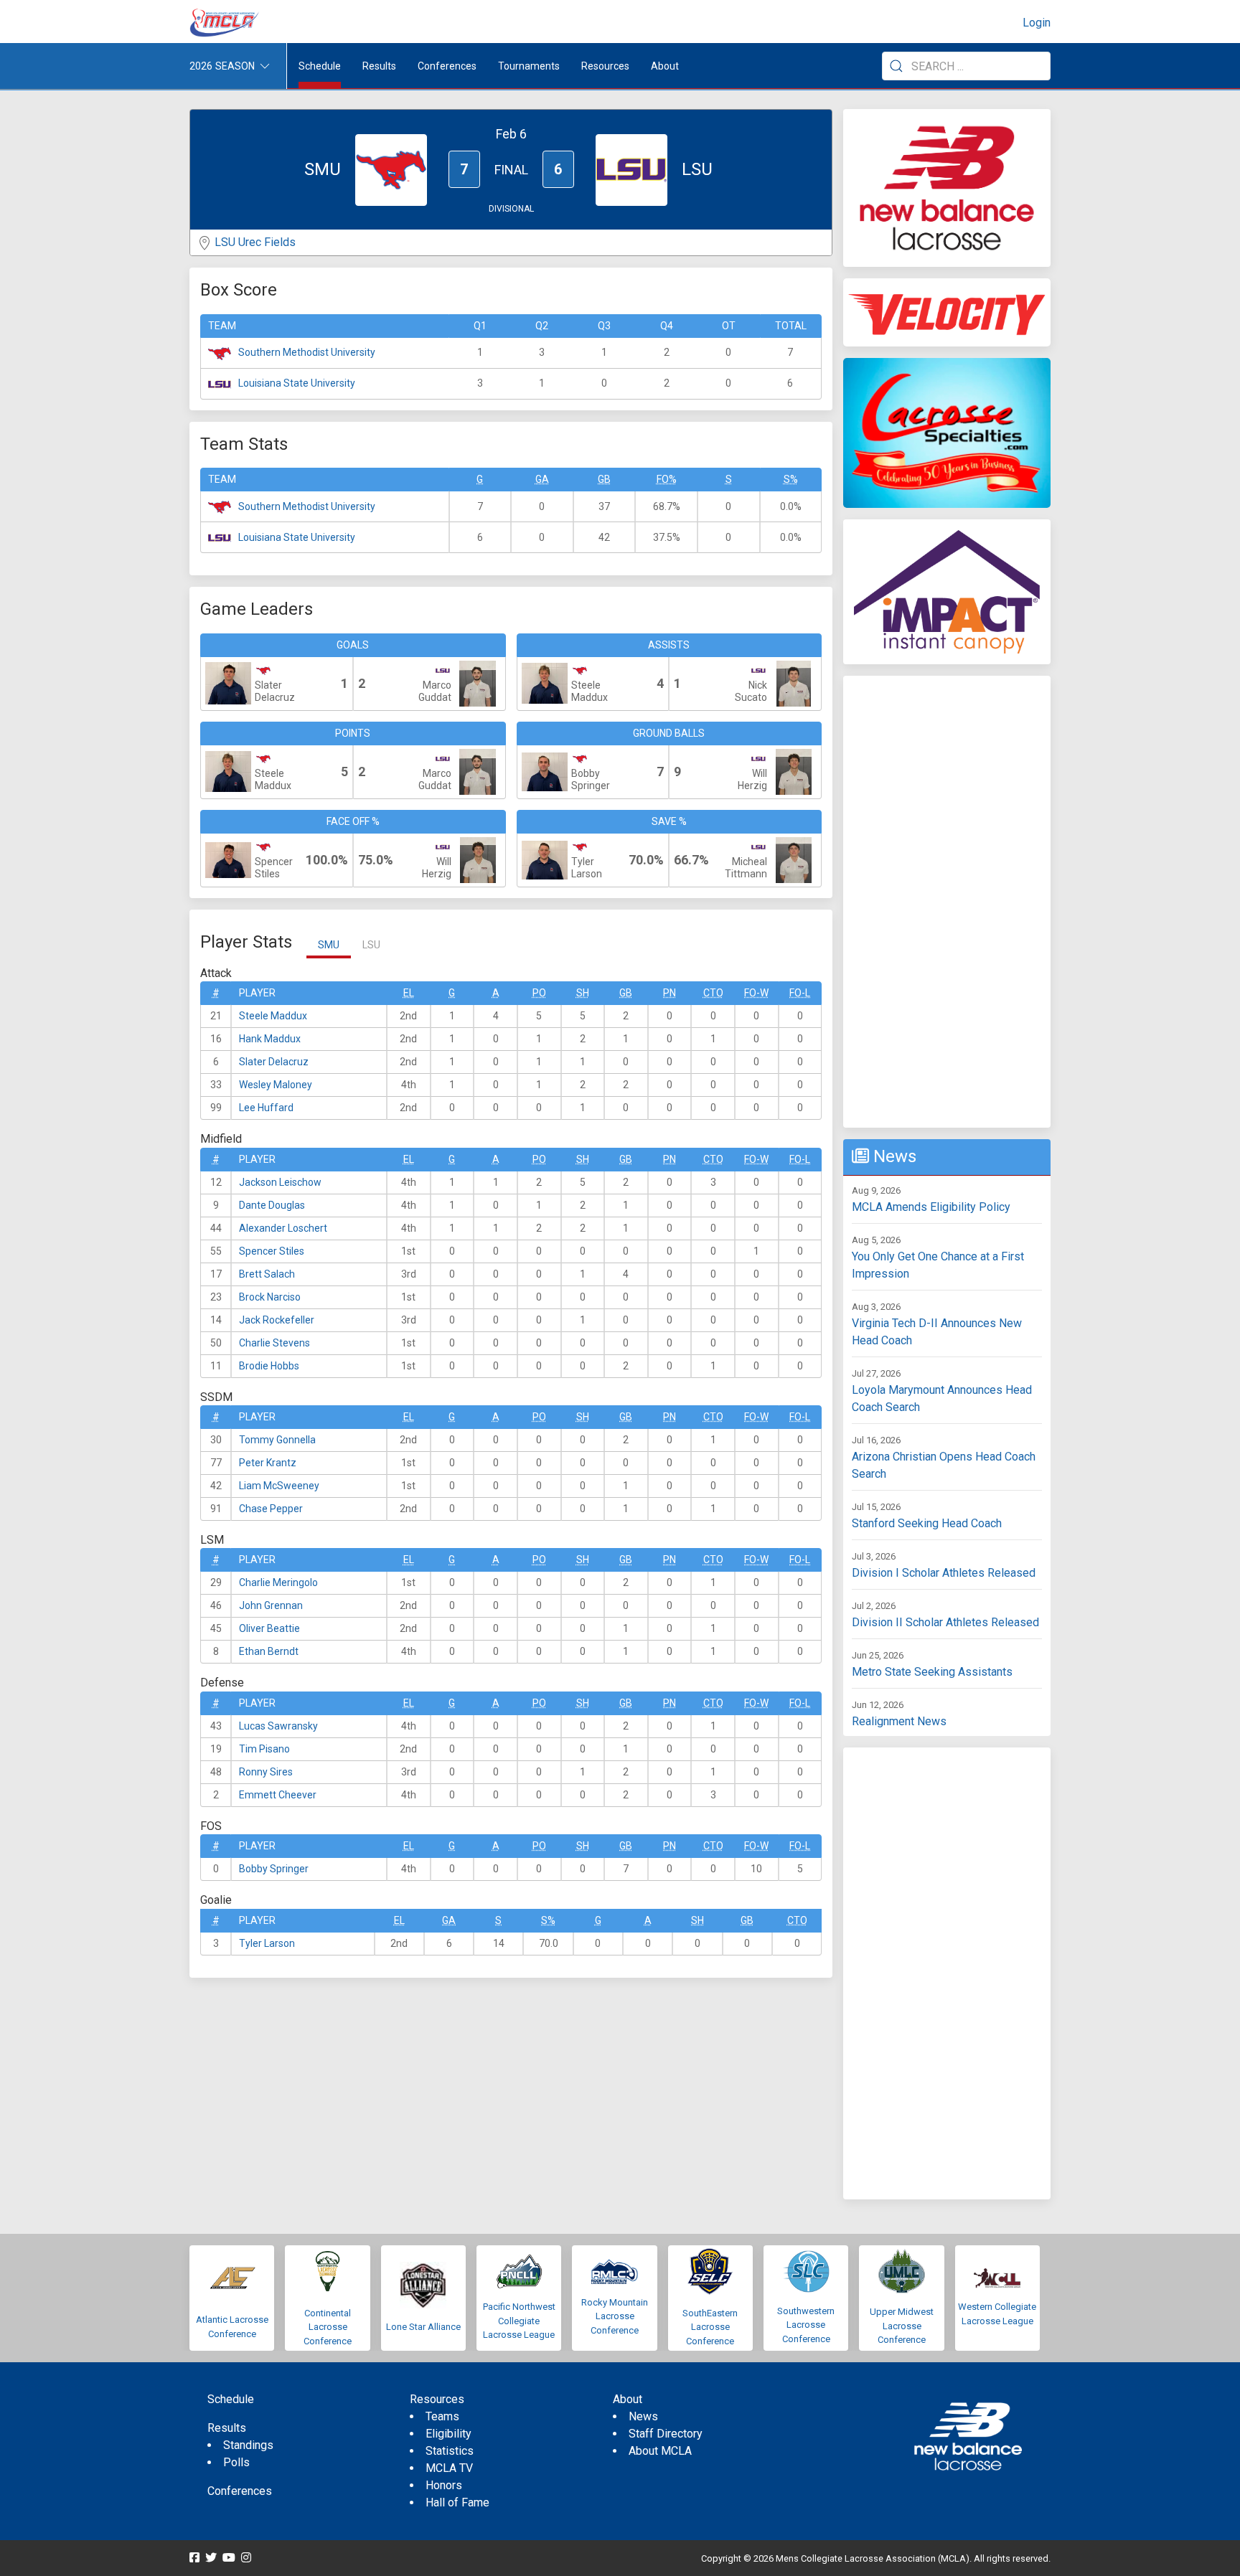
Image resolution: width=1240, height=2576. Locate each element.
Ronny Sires (266, 1772)
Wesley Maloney (276, 1085)
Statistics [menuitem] (450, 2451)
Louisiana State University (297, 383)
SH (583, 993)
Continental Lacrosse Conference (328, 2327)
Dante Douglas (272, 1205)
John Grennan (271, 1605)
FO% (667, 479)
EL (409, 993)
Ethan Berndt (269, 1651)
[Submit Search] (896, 66)
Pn (670, 993)
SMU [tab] (329, 945)
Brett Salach (267, 1274)
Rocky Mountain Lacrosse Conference (615, 2316)
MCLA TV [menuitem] (449, 2468)
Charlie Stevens (274, 1343)
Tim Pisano (264, 1749)
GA (542, 479)
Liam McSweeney (279, 1486)
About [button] (665, 66)
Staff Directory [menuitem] (666, 2434)
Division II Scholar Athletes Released (945, 1622)
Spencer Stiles (272, 1251)
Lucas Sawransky (278, 1726)
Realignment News (899, 1721)
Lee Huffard (266, 1108)
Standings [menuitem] (248, 2445)
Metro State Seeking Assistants (932, 1672)
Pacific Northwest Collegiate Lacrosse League (519, 2321)
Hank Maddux (270, 1039)
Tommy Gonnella (277, 1440)
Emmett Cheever (278, 1795)
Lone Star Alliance (423, 2327)
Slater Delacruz (274, 1062)
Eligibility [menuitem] (448, 2434)
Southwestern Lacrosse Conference (806, 2325)
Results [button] (379, 66)
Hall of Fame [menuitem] (457, 2502)
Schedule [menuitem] (320, 66)
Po (539, 993)
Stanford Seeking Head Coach (927, 1523)
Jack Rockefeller (277, 1320)
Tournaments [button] (529, 66)
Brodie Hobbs (269, 1366)
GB (604, 479)
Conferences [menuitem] (240, 2491)
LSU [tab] (371, 945)
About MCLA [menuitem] (660, 2451)
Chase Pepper (271, 1509)
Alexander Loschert (283, 1228)
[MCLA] (225, 23)
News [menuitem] (643, 2416)
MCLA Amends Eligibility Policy (931, 1207)
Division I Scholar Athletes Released (944, 1573)
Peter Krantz (268, 1463)
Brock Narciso (270, 1297)
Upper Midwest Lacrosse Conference (902, 2326)
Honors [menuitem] (444, 2485)
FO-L (800, 993)
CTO (713, 993)
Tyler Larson (267, 1943)
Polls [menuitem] (236, 2462)
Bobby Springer (274, 1869)
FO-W (756, 993)
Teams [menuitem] (442, 2416)
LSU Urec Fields (255, 242)
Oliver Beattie (269, 1628)
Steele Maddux (273, 1016)
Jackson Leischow (280, 1182)
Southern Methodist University (307, 352)
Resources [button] (605, 66)
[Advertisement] (947, 902)
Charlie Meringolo (278, 1582)
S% (791, 479)
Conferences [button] (447, 66)
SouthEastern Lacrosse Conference (710, 2327)
